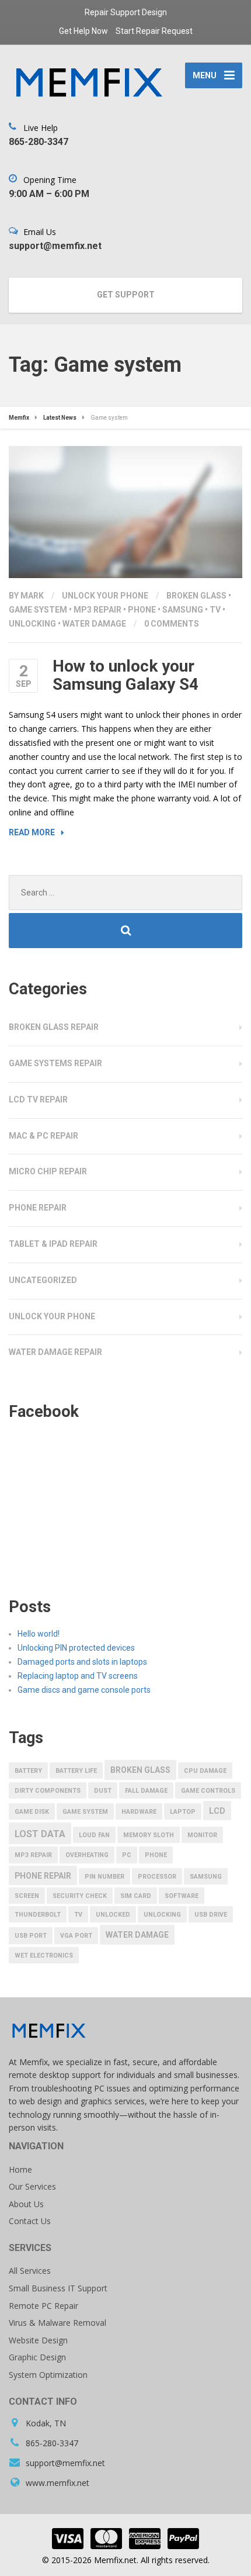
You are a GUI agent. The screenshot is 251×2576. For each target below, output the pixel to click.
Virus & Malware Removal (57, 2323)
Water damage (94, 624)
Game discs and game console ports (84, 1690)
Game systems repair (55, 1063)
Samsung (183, 610)
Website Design (38, 2340)
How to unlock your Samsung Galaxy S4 (125, 675)
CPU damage (205, 1771)
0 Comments (172, 624)
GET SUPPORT (126, 295)
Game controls (208, 1791)
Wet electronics (44, 1956)
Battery (28, 1771)
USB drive (211, 1915)
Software (182, 1896)
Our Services (32, 2186)
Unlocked (113, 1915)
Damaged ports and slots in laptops (82, 1662)
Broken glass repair (54, 1027)
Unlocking (32, 624)
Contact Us (30, 2221)
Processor (157, 1877)
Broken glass (196, 596)
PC (127, 1855)
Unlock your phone (105, 596)
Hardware (139, 1812)
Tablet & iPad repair (53, 1244)
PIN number (104, 1877)
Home (20, 2169)
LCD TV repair (38, 1099)
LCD (217, 1811)
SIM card (136, 1896)
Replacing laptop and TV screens (78, 1676)
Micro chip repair (48, 1171)
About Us (26, 2204)
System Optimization (48, 2375)
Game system (38, 610)
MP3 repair (97, 610)
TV (215, 610)
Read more (32, 832)
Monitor (202, 1835)
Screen (27, 1896)
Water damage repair (55, 1352)
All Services (30, 2271)
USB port (31, 1936)
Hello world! (39, 1634)
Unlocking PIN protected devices (76, 1648)
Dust (103, 1791)
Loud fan (94, 1835)
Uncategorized (43, 1280)
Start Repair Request (154, 31)
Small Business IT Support (58, 2288)
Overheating (87, 1855)
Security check (80, 1896)
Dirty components (48, 1791)
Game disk (32, 1812)
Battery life (76, 1771)
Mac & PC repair (43, 1136)
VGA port (76, 1936)
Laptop (183, 1812)
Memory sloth (149, 1835)
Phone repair (38, 1208)
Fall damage (146, 1791)
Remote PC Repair (43, 2306)
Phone (142, 610)
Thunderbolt (38, 1915)
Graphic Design (37, 2357)
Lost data (40, 1834)
